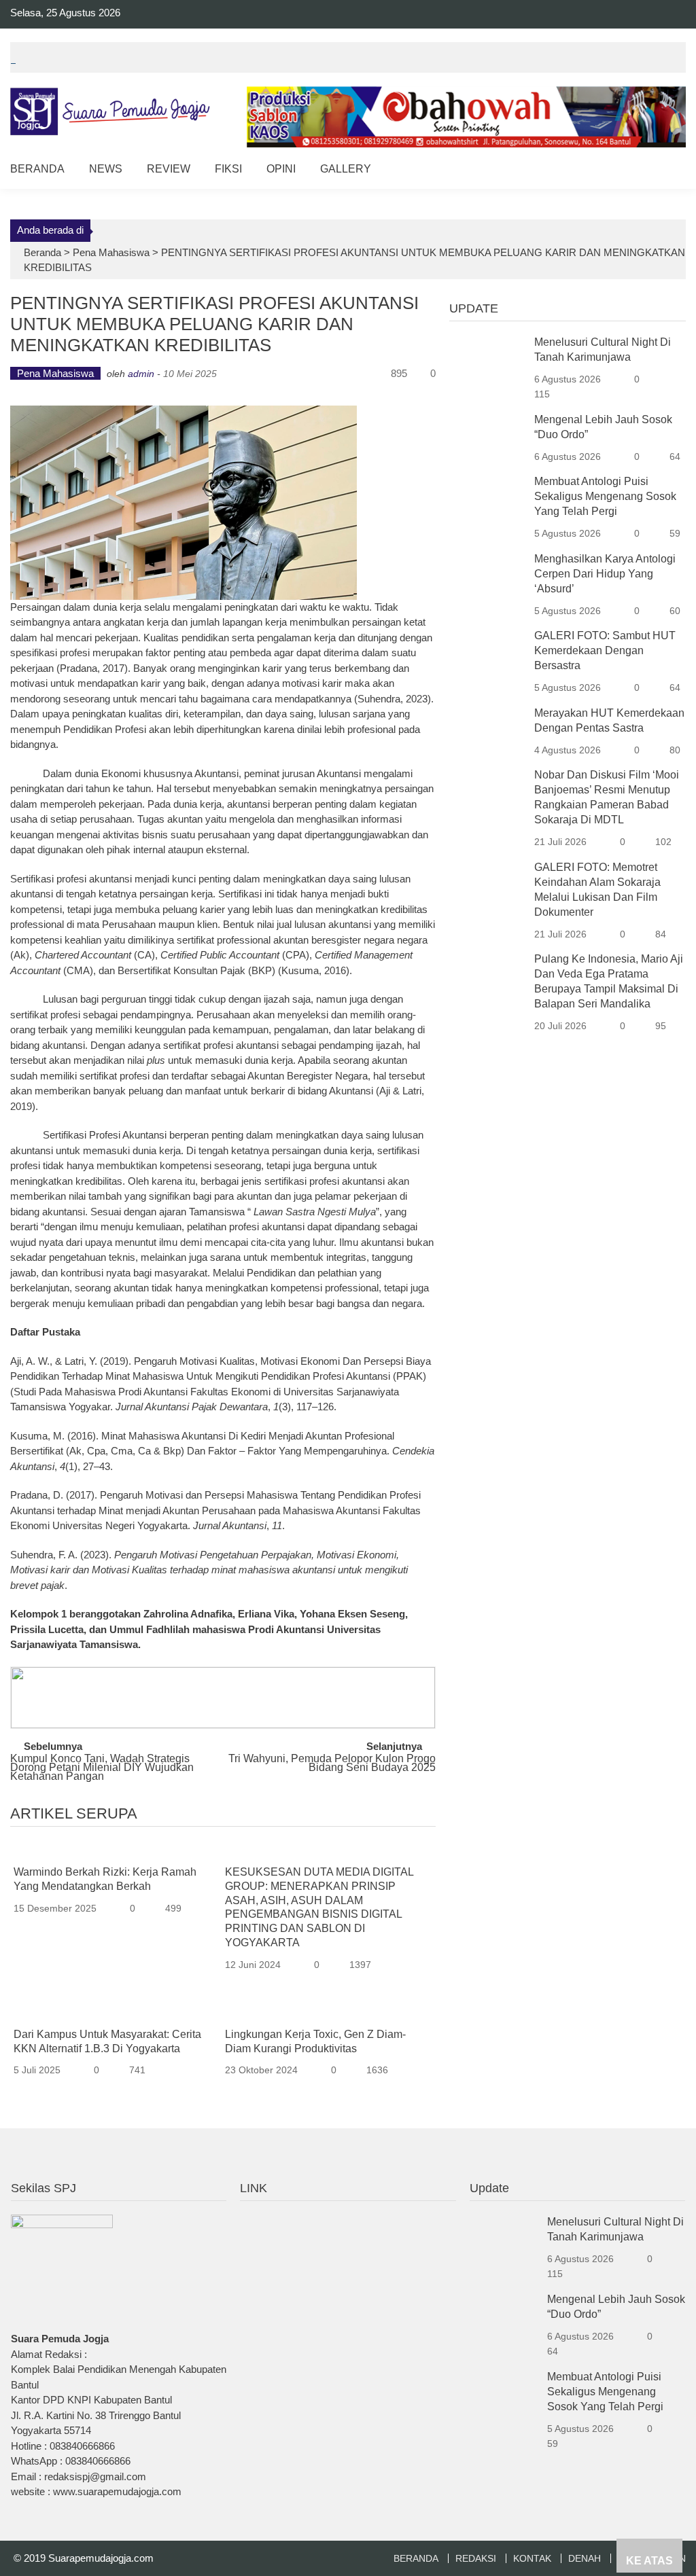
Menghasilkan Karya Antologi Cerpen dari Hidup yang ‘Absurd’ (605, 574)
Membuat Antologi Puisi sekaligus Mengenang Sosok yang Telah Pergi (605, 496)
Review (169, 169)
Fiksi (228, 169)
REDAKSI (476, 2558)
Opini (281, 169)
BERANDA (416, 2558)
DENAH (585, 2558)
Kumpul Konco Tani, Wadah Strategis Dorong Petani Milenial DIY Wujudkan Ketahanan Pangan (102, 1765)
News (106, 169)
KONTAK (532, 2558)
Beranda (37, 169)
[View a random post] (665, 171)
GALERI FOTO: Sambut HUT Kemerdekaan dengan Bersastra (605, 650)
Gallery (346, 169)
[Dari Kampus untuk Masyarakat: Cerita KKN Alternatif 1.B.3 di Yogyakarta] (115, 2013)
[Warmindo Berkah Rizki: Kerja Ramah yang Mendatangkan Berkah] (115, 1851)
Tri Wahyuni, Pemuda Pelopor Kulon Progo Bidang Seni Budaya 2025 (332, 1764)
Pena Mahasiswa (111, 252)
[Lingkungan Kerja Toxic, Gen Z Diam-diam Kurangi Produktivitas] (326, 2013)
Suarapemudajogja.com (101, 2558)
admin (141, 374)
